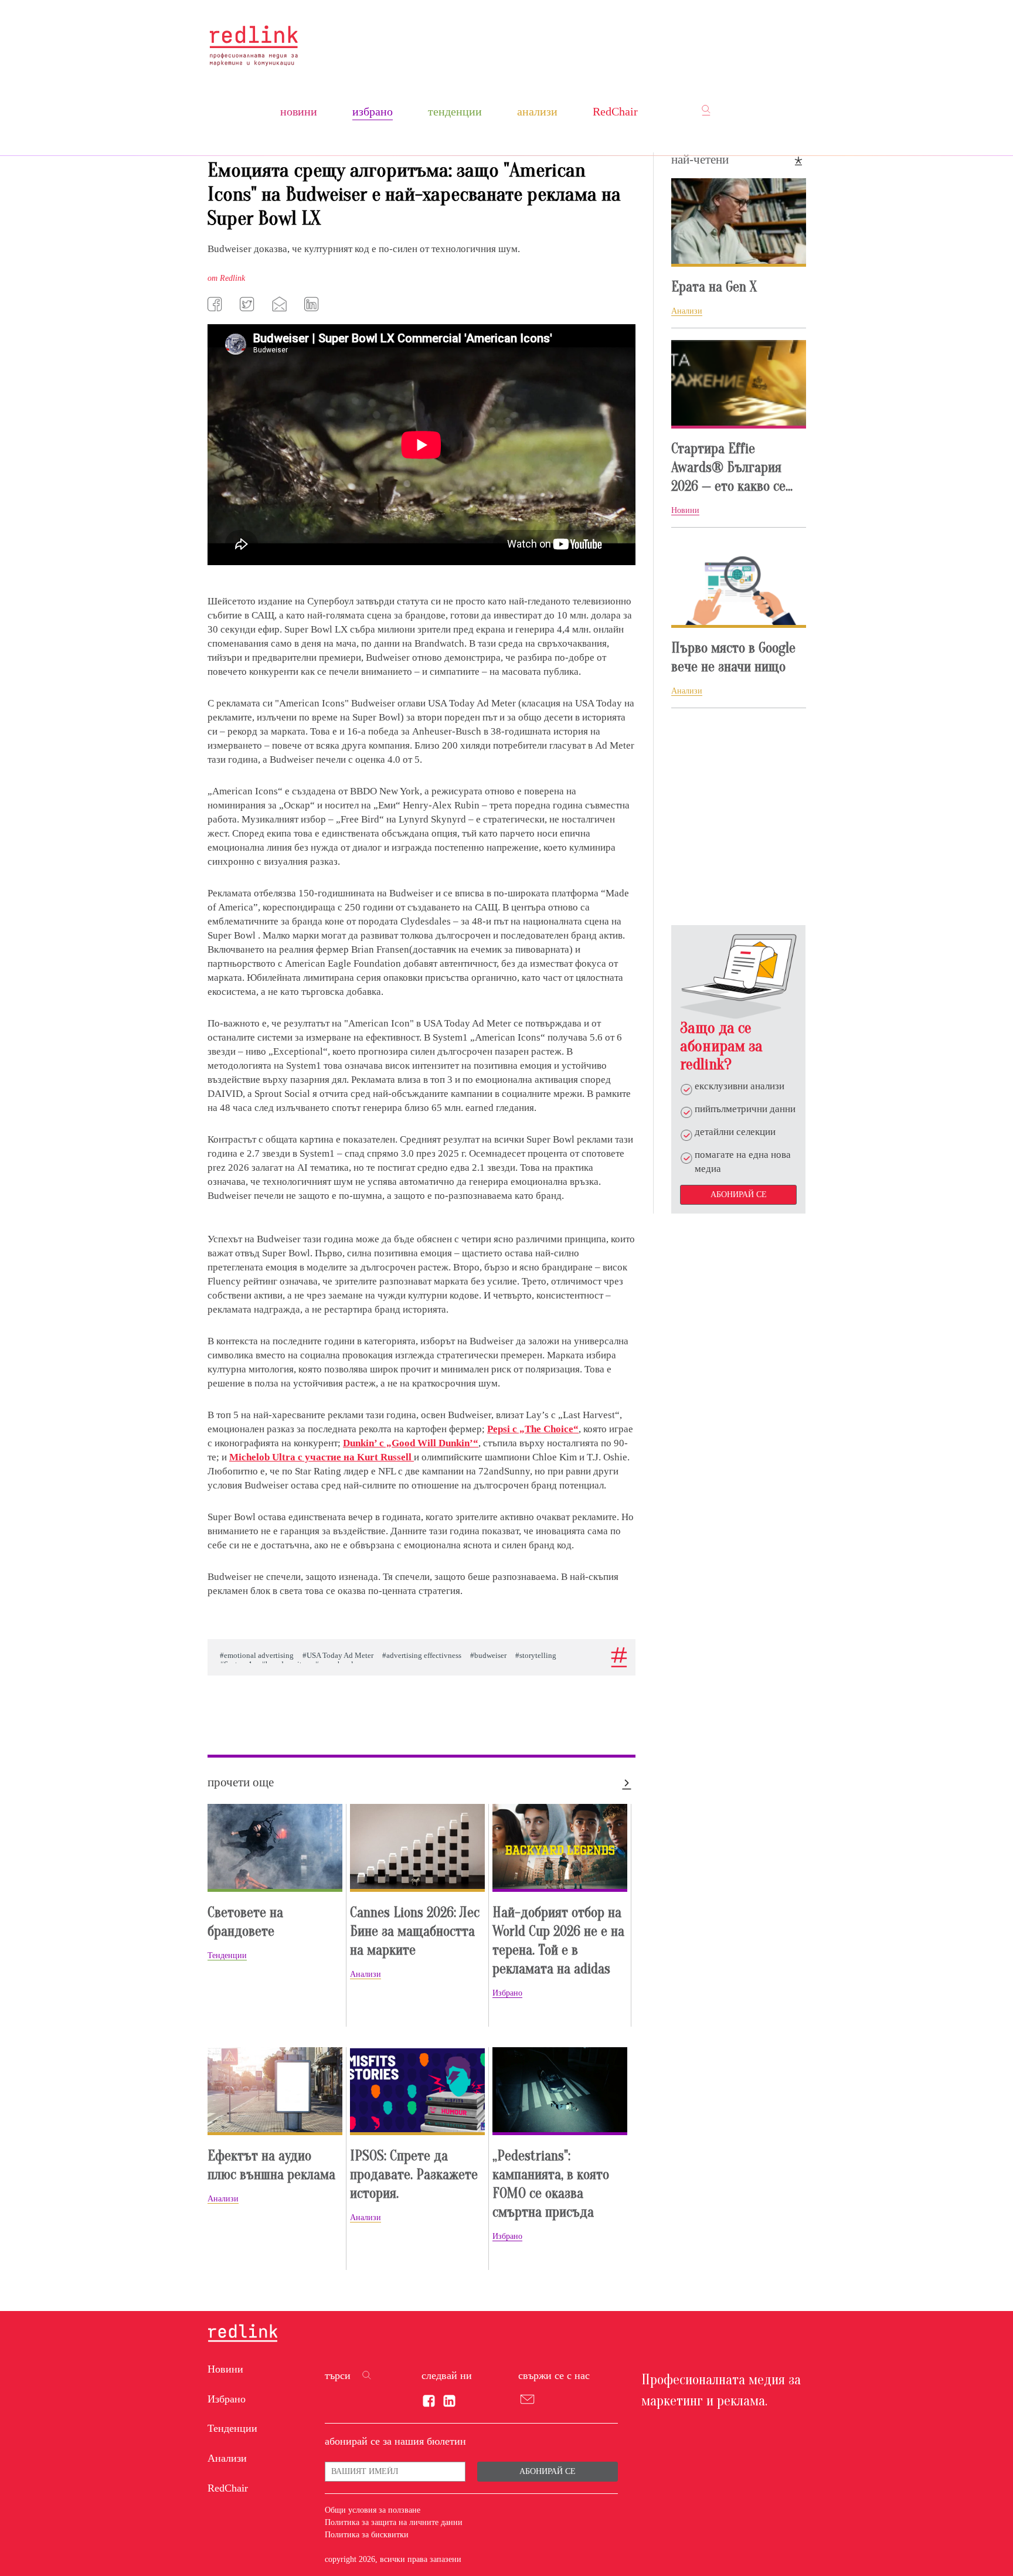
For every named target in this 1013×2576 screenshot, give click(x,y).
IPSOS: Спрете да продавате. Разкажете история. (414, 2175)
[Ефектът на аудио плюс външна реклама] (275, 2091)
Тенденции (455, 111)
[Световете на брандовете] (275, 1848)
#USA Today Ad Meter (338, 1656)
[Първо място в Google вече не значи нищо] (739, 583)
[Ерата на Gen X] (739, 222)
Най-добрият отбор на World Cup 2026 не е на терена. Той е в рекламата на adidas (558, 1941)
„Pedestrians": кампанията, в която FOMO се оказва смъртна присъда (551, 2184)
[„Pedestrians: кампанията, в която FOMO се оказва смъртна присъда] (560, 2091)
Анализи (537, 111)
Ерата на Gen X (714, 287)
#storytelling (536, 1656)
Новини (299, 111)
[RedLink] (254, 45)
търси (338, 2376)
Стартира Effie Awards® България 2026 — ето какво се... (732, 468)
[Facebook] (216, 304)
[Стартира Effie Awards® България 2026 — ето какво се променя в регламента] (739, 384)
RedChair (615, 111)
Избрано (373, 111)
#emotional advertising (257, 1656)
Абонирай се (739, 1194)
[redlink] (243, 2334)
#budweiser (488, 1656)
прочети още (241, 1782)
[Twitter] (249, 304)
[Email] (281, 304)
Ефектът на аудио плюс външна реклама (271, 2165)
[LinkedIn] (313, 304)
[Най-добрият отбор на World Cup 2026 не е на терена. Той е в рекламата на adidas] (560, 1848)
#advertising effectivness (422, 1656)
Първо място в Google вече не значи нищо (733, 657)
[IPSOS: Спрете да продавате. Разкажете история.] (417, 2091)
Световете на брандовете (245, 1922)
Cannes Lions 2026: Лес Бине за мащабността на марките (415, 1931)
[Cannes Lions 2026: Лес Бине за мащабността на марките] (417, 1848)
